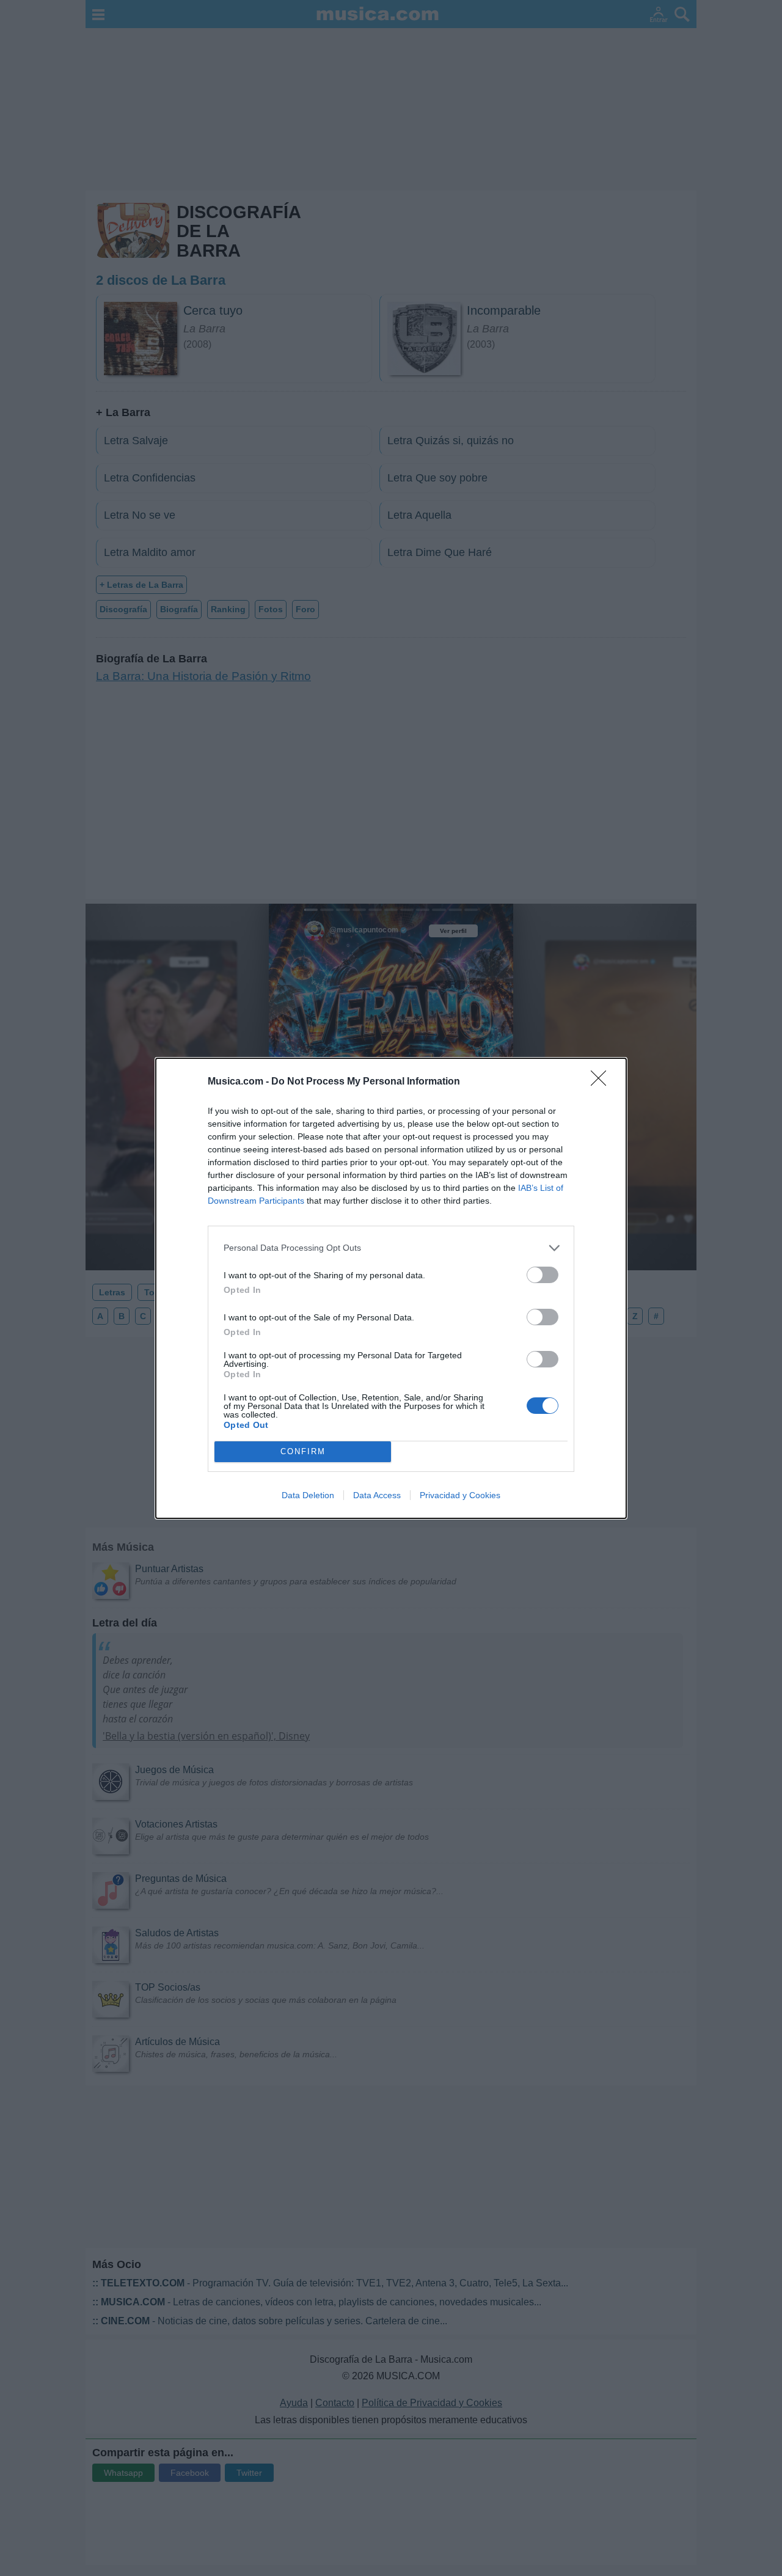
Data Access (377, 1495)
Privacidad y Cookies (460, 1495)
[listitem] (391, 1248)
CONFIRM (303, 1451)
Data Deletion (308, 1495)
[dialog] (391, 1288)
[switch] (543, 1275)
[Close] (602, 1082)
